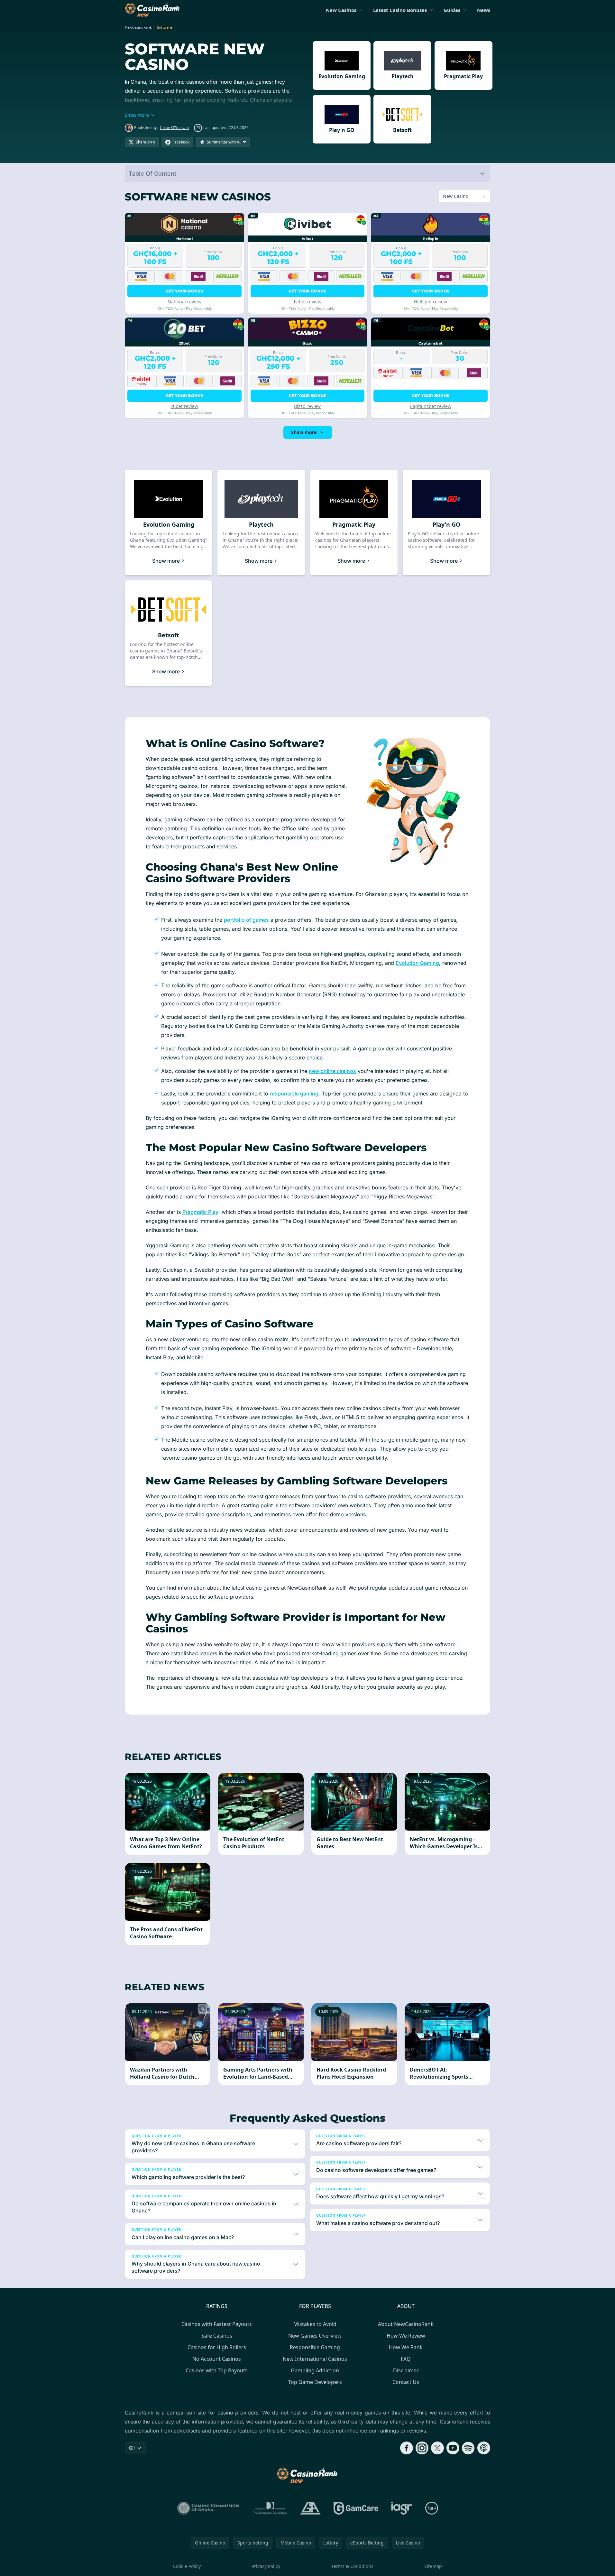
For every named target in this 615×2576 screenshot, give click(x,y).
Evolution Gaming (417, 963)
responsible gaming (294, 1094)
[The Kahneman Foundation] (270, 2508)
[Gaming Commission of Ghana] (209, 2508)
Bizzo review (307, 406)
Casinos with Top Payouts (217, 2370)
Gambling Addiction (315, 2370)
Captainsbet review (431, 406)
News (484, 10)
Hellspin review (431, 302)
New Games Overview (315, 2336)
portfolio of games (246, 920)
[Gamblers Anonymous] (310, 2508)
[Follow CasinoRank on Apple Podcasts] (484, 2448)
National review (184, 302)
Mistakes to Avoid (315, 2324)
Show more (304, 432)
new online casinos (332, 1071)
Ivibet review (307, 302)
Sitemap (433, 2566)
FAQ (406, 2359)
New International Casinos (315, 2359)
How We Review (406, 2336)
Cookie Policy (187, 2566)
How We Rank (406, 2347)
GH (132, 2448)
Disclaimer (406, 2370)
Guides (452, 10)
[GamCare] (356, 2508)
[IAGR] (402, 2508)
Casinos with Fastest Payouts (217, 2324)
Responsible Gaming (315, 2347)
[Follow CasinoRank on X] (437, 2448)
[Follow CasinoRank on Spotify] (468, 2448)
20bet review (184, 406)
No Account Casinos (217, 2359)
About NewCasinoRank (406, 2324)
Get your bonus (184, 291)
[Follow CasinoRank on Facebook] (407, 2448)
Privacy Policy (266, 2566)
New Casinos (341, 10)
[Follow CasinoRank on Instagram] (422, 2448)
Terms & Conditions (352, 2566)
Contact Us (406, 2382)
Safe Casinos (217, 2336)
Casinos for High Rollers (217, 2347)
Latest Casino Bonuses (400, 10)
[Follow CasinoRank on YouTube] (453, 2448)
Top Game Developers (315, 2382)
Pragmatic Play (200, 1212)
